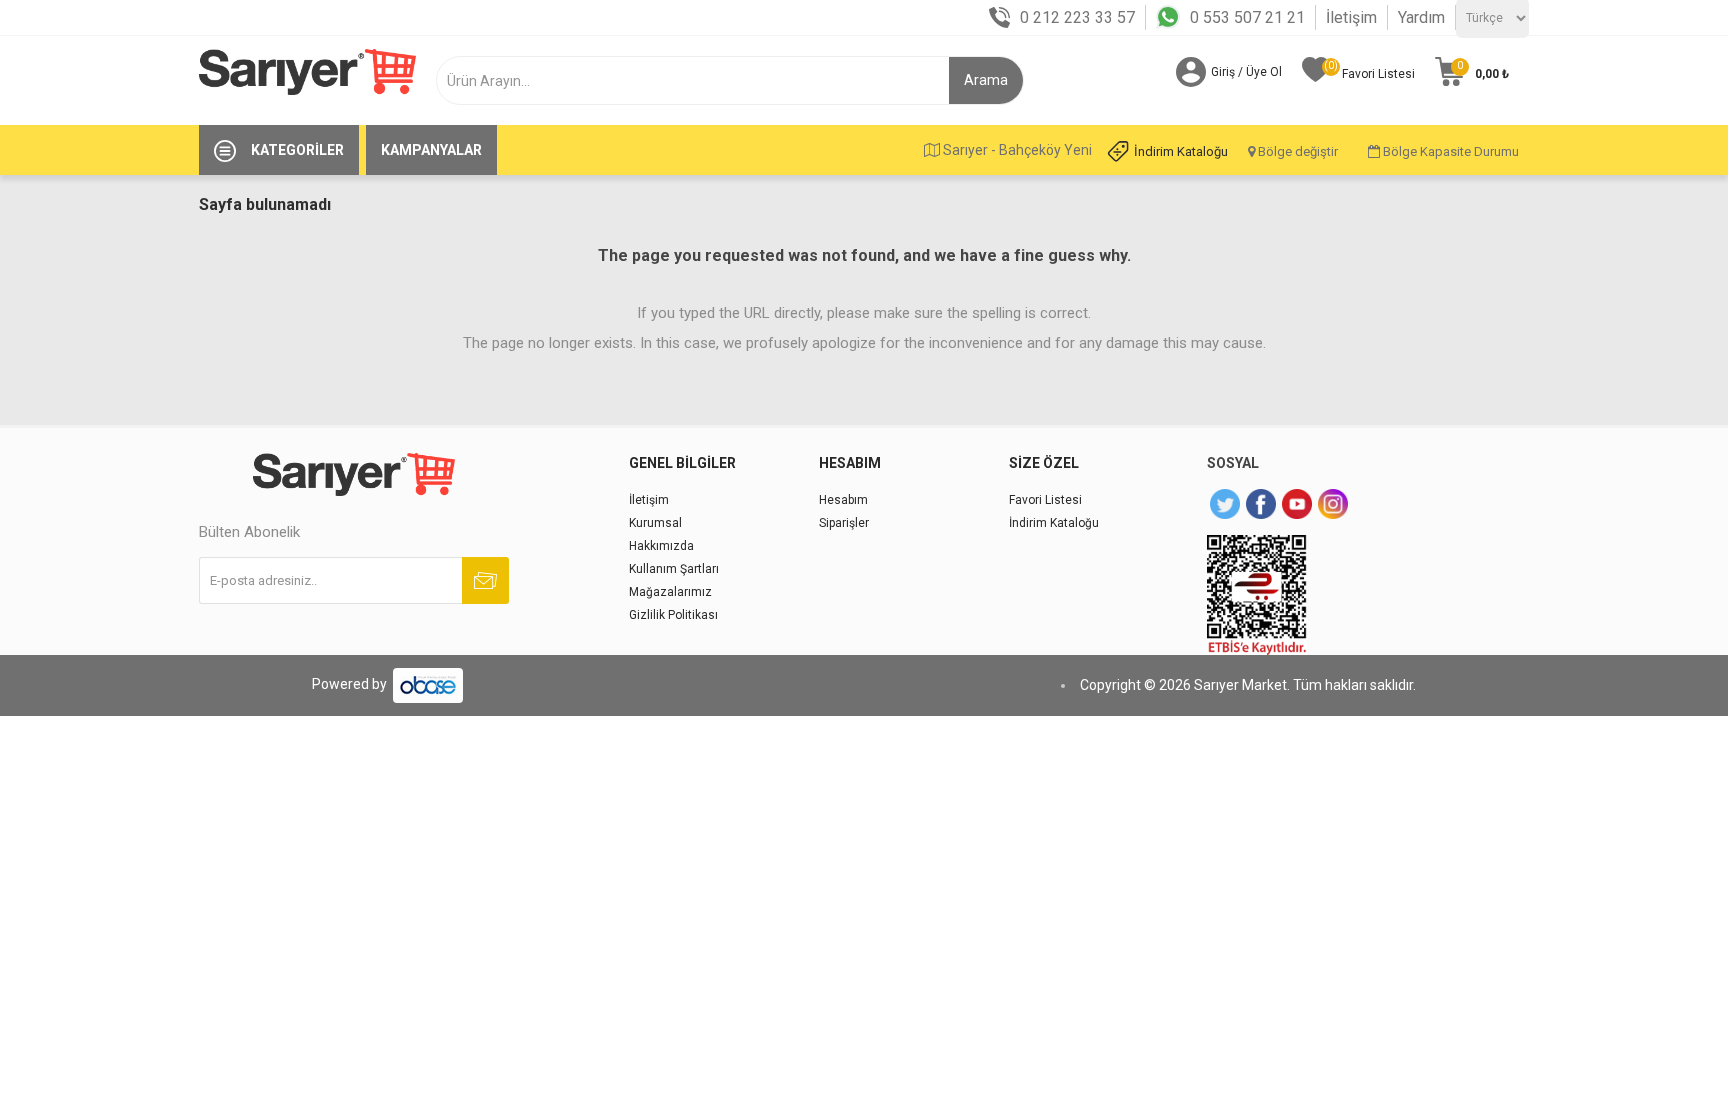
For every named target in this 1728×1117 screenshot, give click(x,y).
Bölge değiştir (1296, 151)
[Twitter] (1225, 504)
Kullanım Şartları (674, 569)
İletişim (1351, 17)
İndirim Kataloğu (1181, 151)
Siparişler (844, 523)
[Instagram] (1333, 504)
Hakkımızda (661, 546)
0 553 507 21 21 (1247, 17)
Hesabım (843, 500)
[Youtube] (1297, 504)
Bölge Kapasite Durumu (1449, 151)
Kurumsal (655, 523)
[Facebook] (1261, 504)
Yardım (1421, 17)
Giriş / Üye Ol (1246, 72)
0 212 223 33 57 (1077, 17)
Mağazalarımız (670, 592)
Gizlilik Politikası (673, 615)
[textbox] (700, 80)
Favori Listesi (1045, 500)
